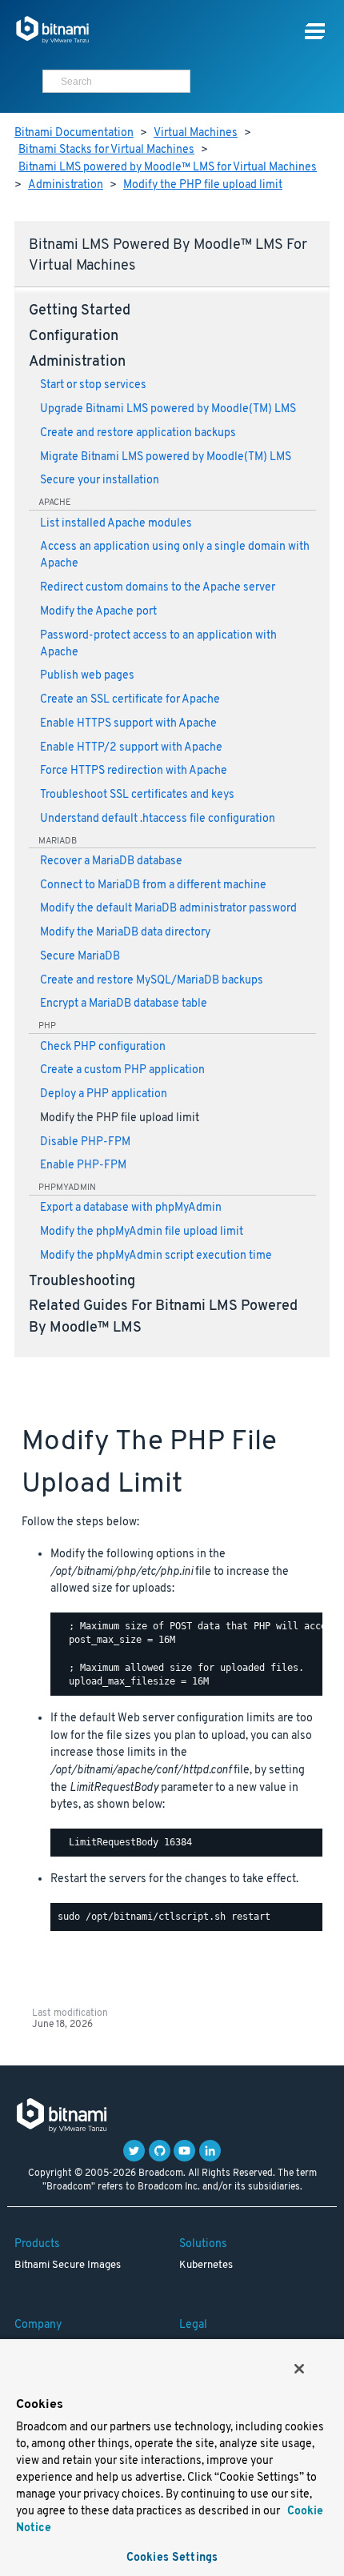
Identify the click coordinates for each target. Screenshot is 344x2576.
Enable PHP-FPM (83, 1166)
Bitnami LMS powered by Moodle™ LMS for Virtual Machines (168, 168)
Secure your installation (100, 481)
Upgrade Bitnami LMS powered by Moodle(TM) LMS (168, 409)
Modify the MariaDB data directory (125, 933)
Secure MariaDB (80, 957)
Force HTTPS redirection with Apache (134, 771)
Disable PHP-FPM (85, 1142)
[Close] (299, 2369)
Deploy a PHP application (104, 1094)
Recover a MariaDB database (111, 861)
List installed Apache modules (116, 524)
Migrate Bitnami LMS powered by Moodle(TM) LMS (166, 457)
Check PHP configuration (103, 1047)
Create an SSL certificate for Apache (130, 700)
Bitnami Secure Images (68, 2266)
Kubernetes (206, 2266)
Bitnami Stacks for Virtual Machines (106, 150)
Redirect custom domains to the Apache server (158, 588)
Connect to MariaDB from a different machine (153, 885)
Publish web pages (87, 676)
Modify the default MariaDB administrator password (168, 909)
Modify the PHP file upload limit (203, 185)
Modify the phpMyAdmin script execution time (156, 1256)
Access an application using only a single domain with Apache (175, 555)
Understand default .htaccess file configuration (158, 819)
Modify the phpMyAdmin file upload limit (142, 1232)
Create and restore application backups (138, 433)
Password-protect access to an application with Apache (158, 644)
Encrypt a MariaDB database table (124, 1004)
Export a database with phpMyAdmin (131, 1208)
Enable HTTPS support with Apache (128, 724)
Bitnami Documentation (74, 133)
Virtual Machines (196, 133)
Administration (66, 185)
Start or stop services (93, 385)
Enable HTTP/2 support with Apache (131, 748)
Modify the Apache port (98, 612)
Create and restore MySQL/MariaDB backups (152, 981)
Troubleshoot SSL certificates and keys (137, 795)
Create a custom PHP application (122, 1070)
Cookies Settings (172, 2558)
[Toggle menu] (315, 32)
